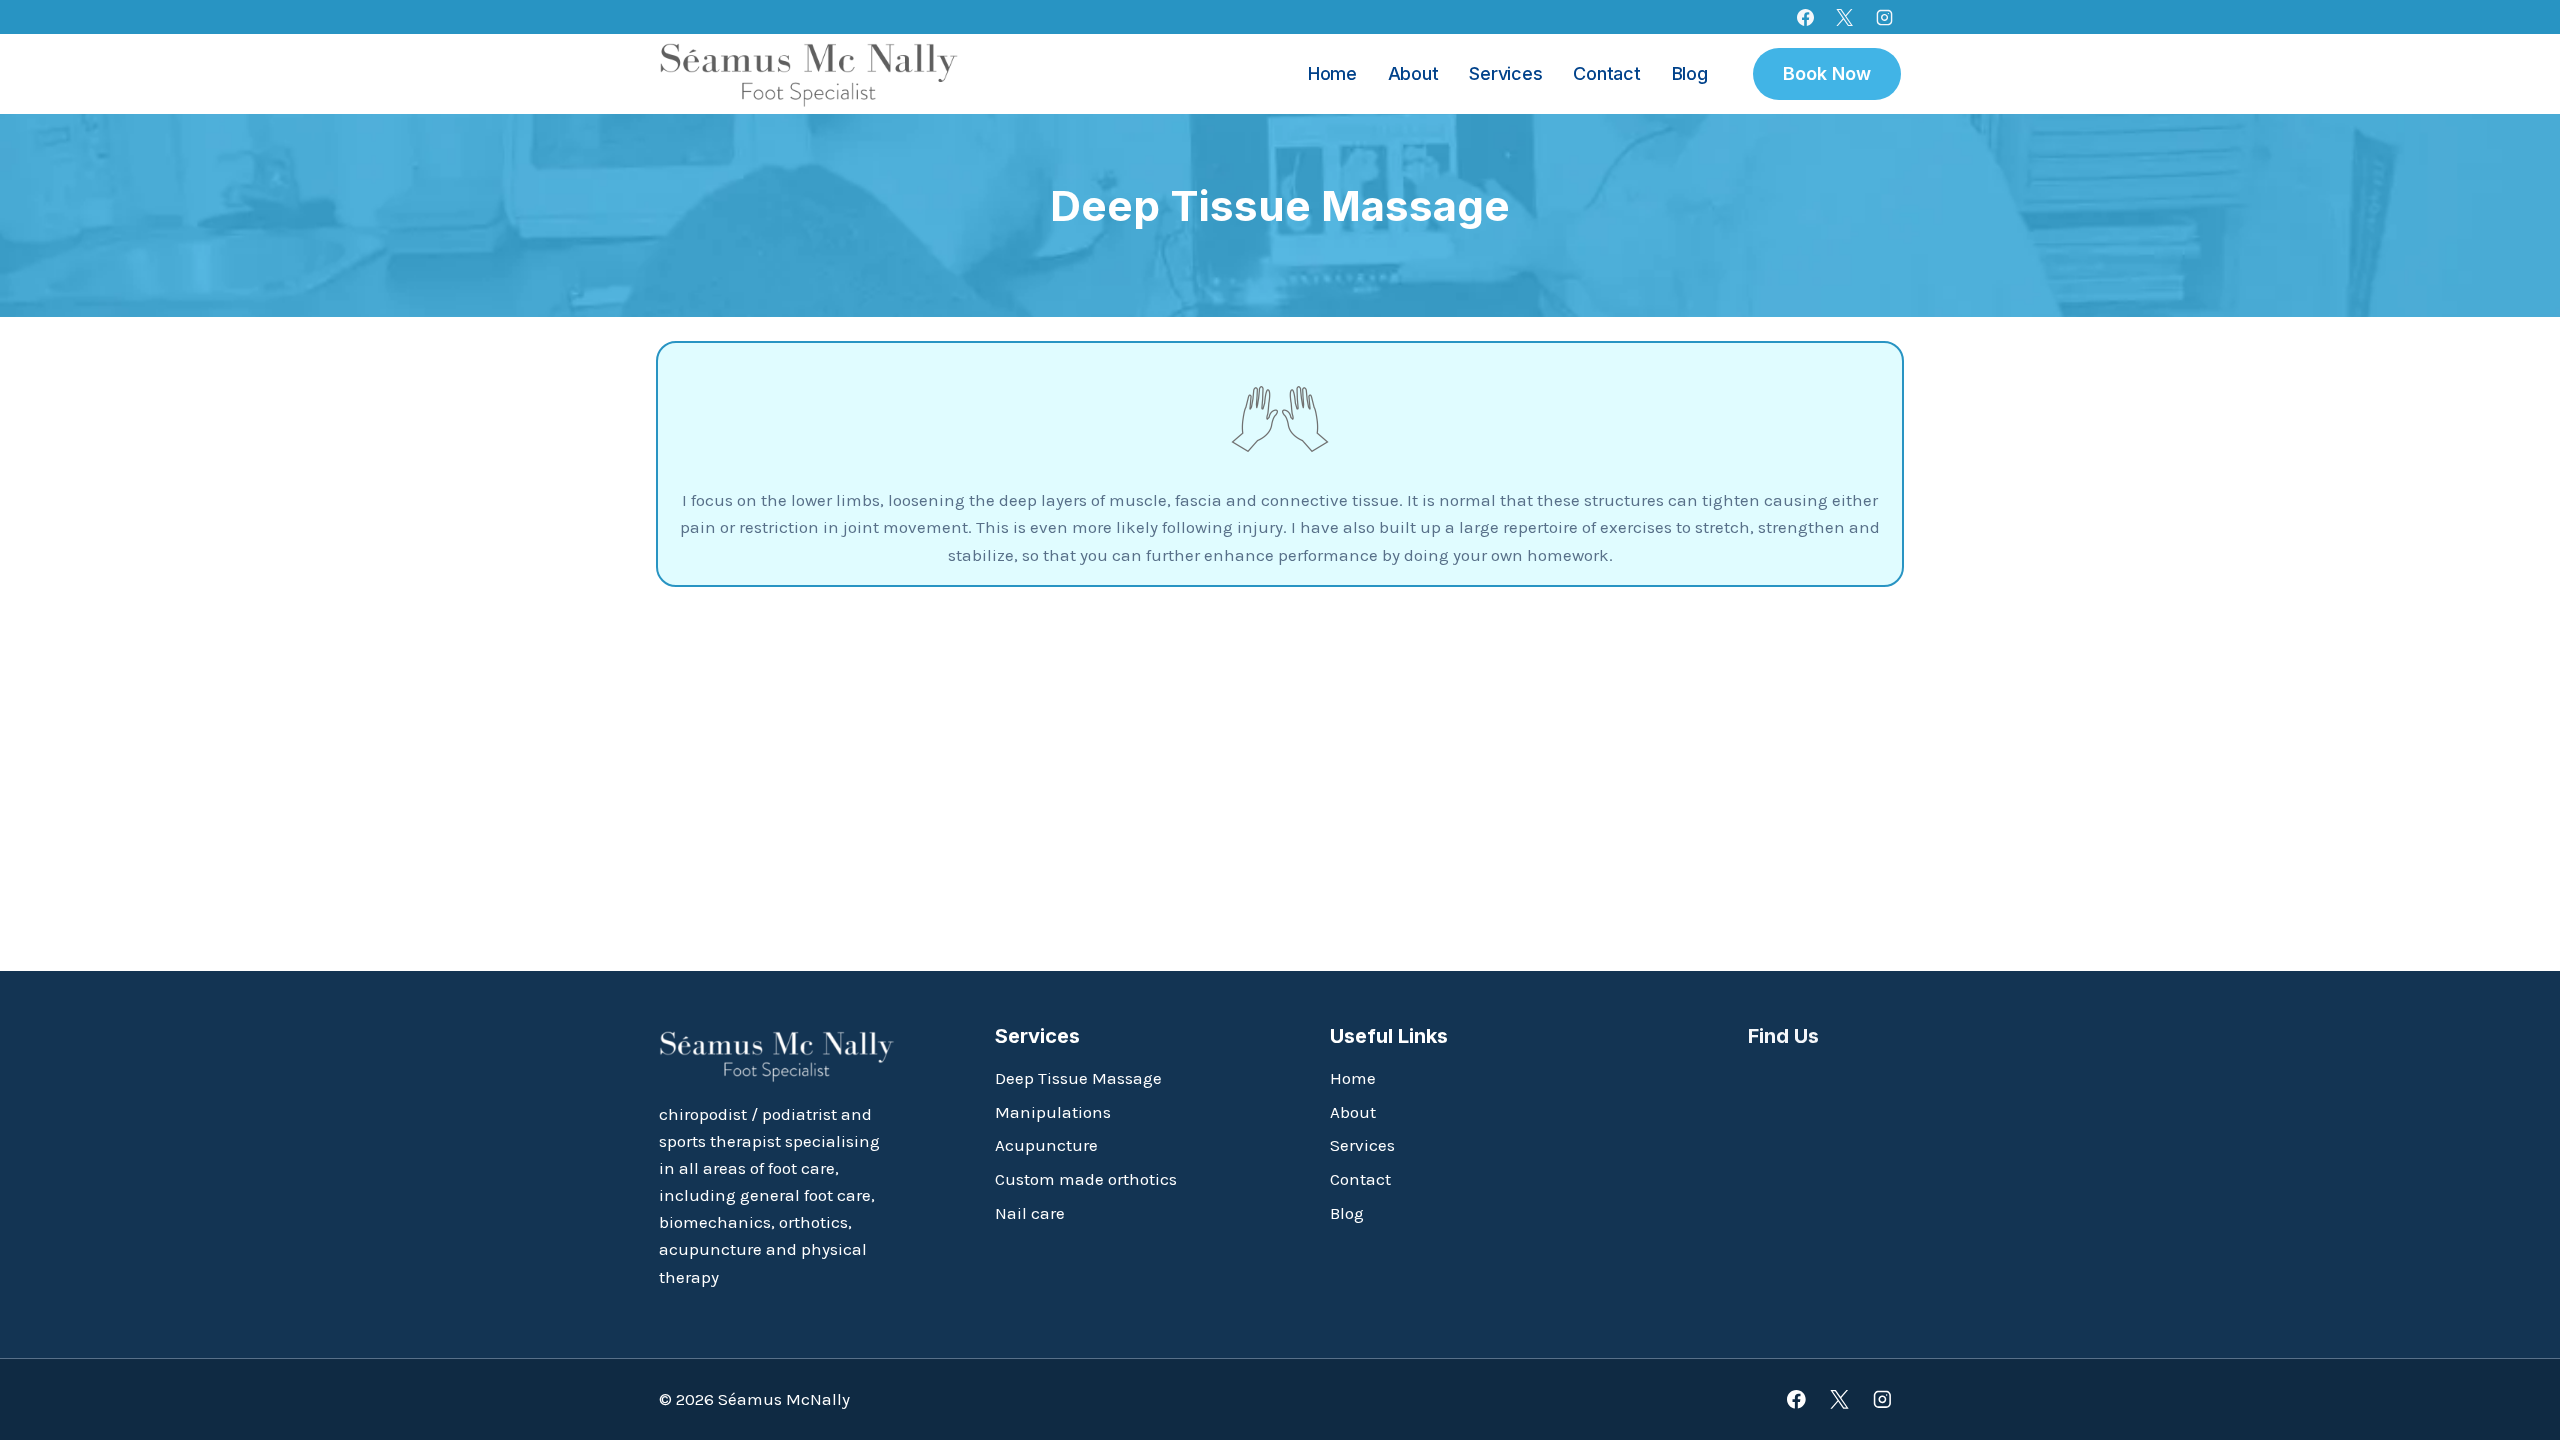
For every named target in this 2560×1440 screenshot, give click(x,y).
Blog (1690, 73)
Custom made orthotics (1086, 1179)
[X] (1845, 17)
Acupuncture (1046, 1145)
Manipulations (1053, 1112)
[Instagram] (1884, 17)
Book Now (1827, 73)
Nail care (1030, 1213)
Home (1332, 73)
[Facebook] (1806, 17)
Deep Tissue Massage (1078, 1078)
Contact (1607, 73)
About (1413, 73)
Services (1505, 73)
